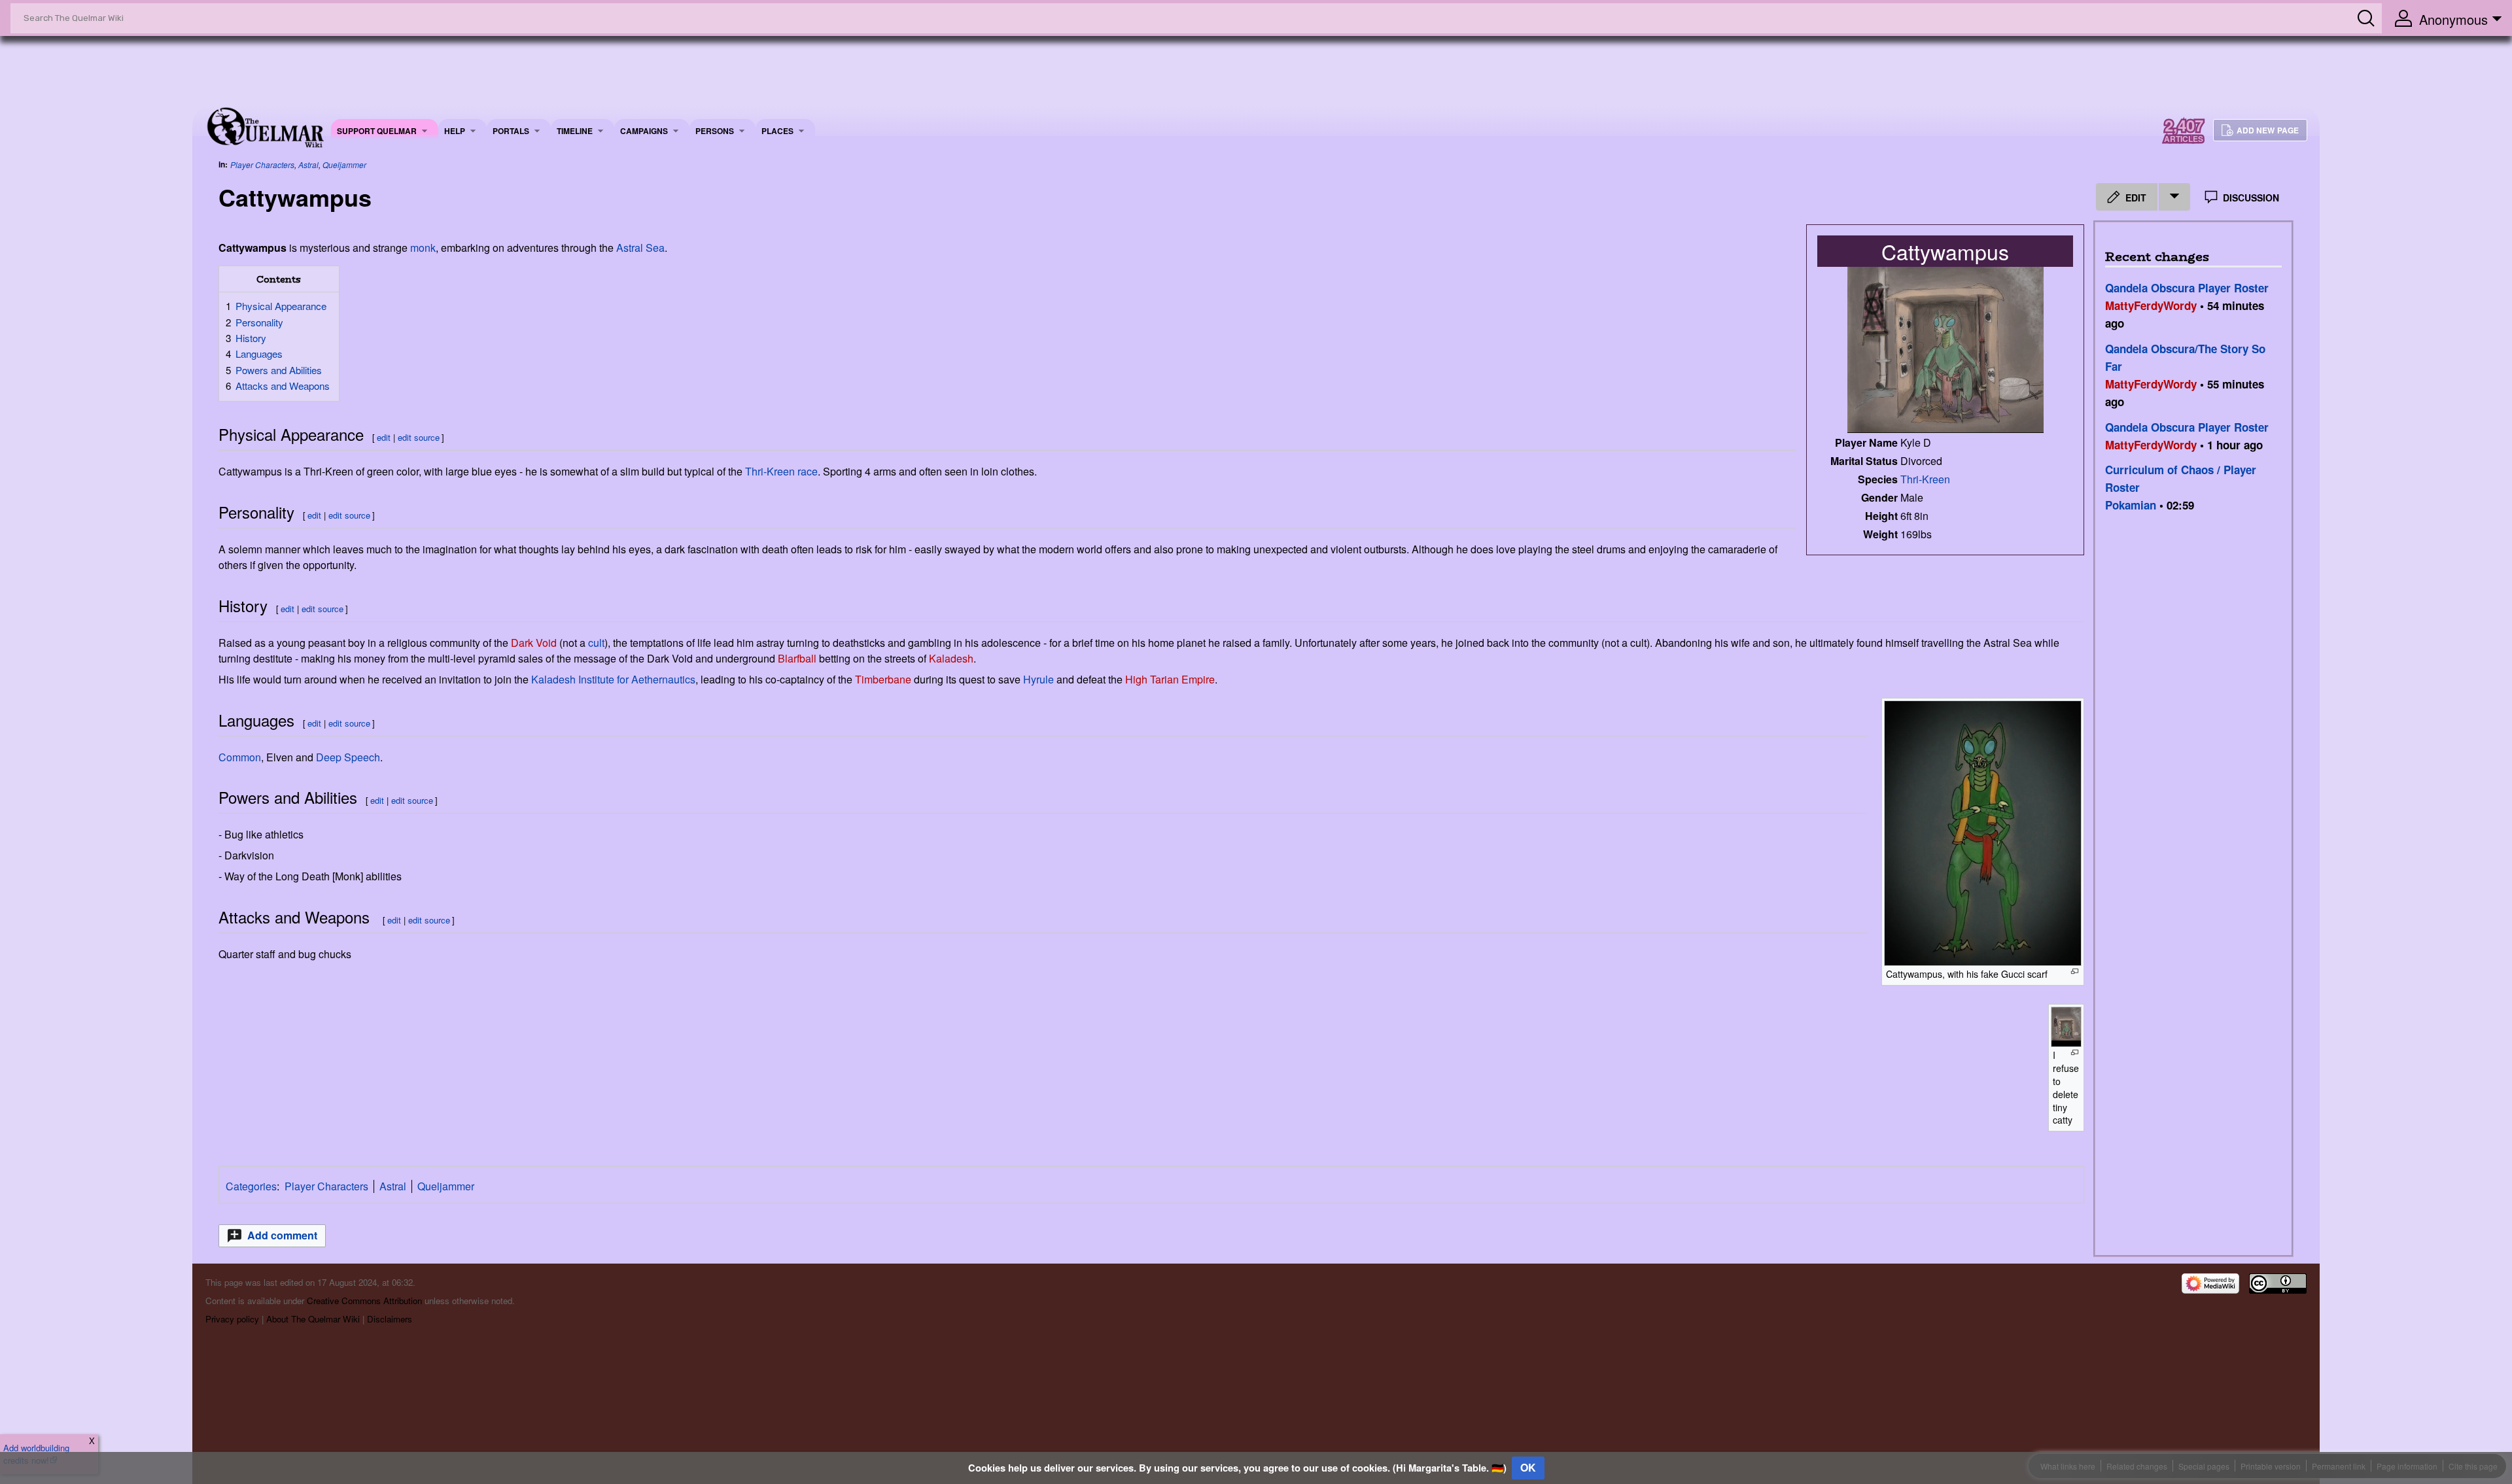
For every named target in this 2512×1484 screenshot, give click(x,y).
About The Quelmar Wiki (313, 1319)
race (808, 471)
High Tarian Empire (1170, 679)
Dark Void (534, 643)
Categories (251, 1186)
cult (596, 643)
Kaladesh (951, 658)
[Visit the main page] (265, 126)
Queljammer (344, 164)
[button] (272, 1236)
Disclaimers (390, 1319)
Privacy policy (232, 1319)
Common (240, 757)
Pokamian (2131, 505)
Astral (308, 164)
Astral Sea (640, 248)
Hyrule (1038, 679)
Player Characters (262, 164)
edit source (419, 437)
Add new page (2268, 130)
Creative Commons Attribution (364, 1301)
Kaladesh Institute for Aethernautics (613, 679)
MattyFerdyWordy (2151, 305)
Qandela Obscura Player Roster (2187, 288)
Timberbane (883, 679)
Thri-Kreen (1925, 479)
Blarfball (797, 658)
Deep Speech (348, 757)
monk (423, 248)
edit (384, 437)
